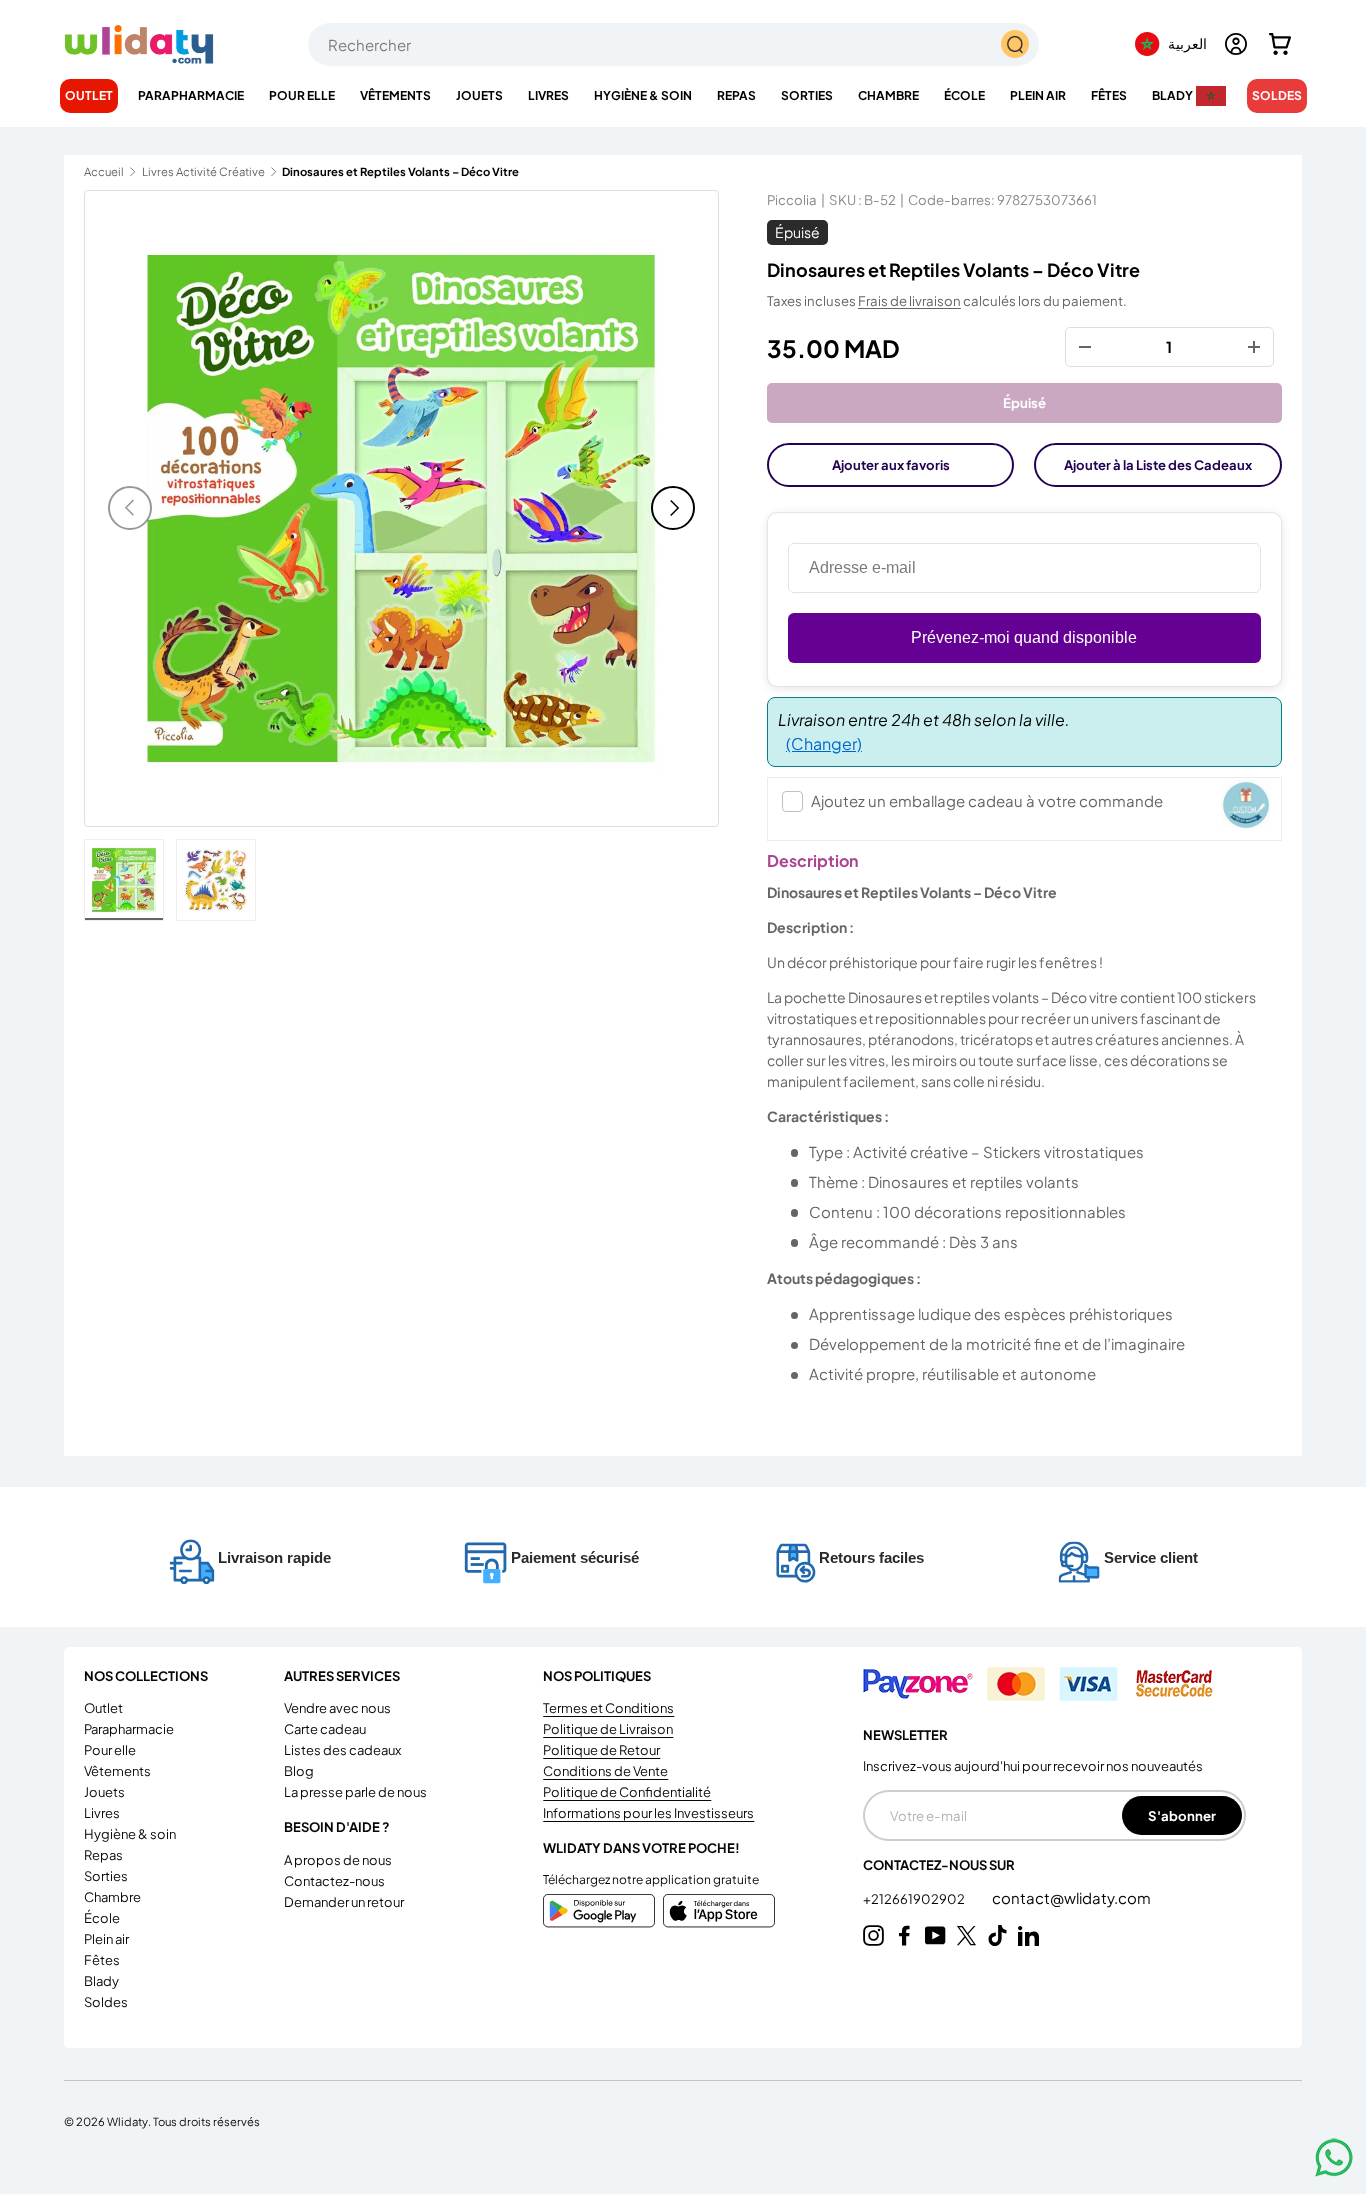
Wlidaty (127, 2121)
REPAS (736, 95)
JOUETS (479, 95)
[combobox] (673, 44)
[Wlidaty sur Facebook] (904, 1935)
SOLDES (1277, 95)
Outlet (89, 95)
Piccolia (792, 199)
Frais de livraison (909, 300)
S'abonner (1182, 1815)
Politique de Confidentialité (627, 1792)
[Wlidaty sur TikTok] (997, 1935)
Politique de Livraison (608, 1729)
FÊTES (1109, 95)
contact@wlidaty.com (1071, 1897)
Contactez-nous (334, 1881)
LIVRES (548, 95)
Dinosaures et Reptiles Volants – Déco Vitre (394, 171)
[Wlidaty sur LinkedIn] (1028, 1935)
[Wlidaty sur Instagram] (873, 1935)
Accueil (104, 171)
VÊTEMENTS (395, 95)
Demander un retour (344, 1902)
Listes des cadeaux (342, 1750)
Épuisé (1024, 402)
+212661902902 (915, 1899)
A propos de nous (338, 1860)
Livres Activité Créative (203, 171)
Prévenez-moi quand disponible (1024, 637)
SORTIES (807, 95)
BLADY (1172, 95)
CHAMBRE (888, 95)
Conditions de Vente (605, 1771)
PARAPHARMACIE (191, 95)
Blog (299, 1771)
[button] (1280, 44)
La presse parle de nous (355, 1792)
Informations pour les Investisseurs (648, 1813)
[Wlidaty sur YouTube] (935, 1935)
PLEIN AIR (1038, 95)
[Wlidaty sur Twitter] (966, 1935)
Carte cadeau (325, 1729)
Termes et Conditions (608, 1708)
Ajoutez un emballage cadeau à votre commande (987, 800)
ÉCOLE (964, 95)
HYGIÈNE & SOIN (643, 95)
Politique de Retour (601, 1750)
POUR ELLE (302, 95)
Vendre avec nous (337, 1708)
